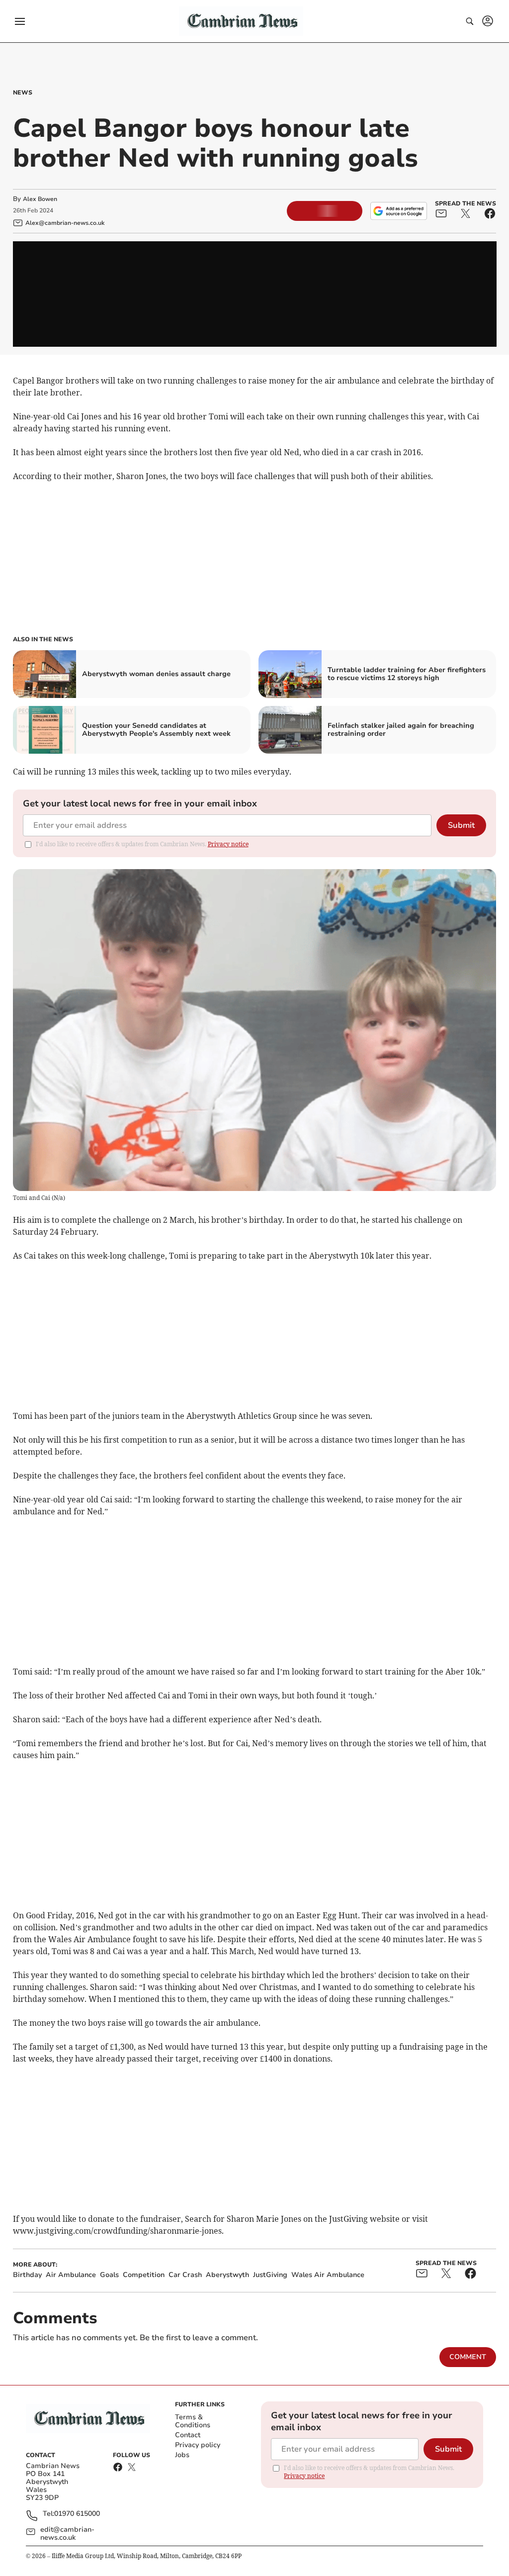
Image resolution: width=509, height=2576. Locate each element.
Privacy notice (228, 844)
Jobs (182, 2455)
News (23, 93)
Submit (461, 825)
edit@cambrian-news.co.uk (67, 2534)
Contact (188, 2435)
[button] (20, 21)
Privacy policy (198, 2445)
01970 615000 (77, 2514)
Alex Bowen (40, 199)
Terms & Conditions (193, 2421)
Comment (468, 2357)
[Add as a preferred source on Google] (399, 211)
